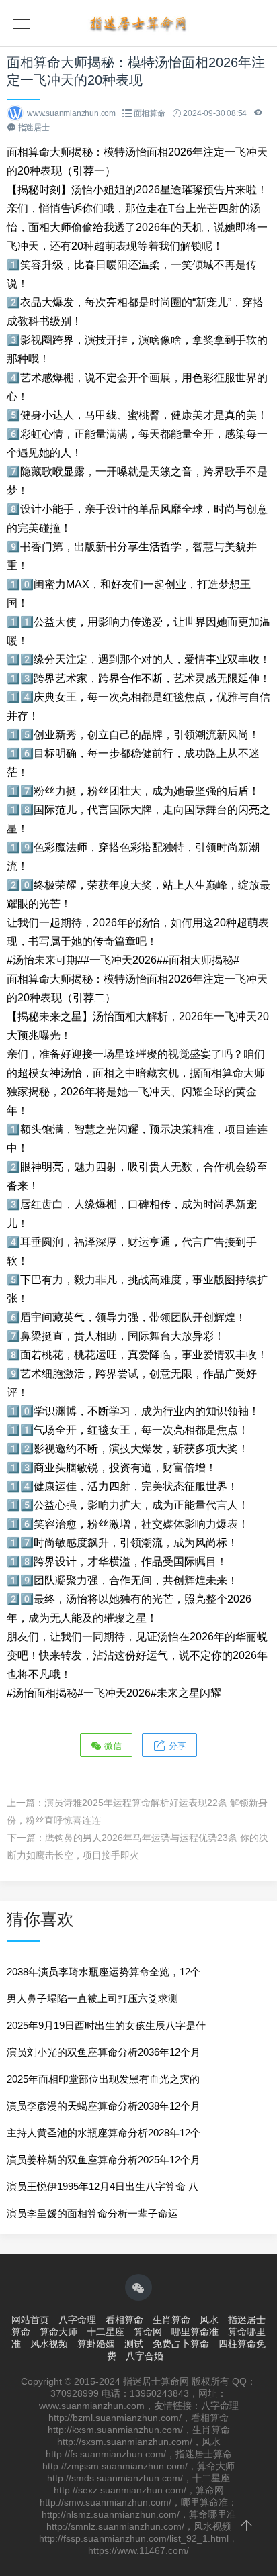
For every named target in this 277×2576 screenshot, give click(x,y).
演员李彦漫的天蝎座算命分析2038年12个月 (104, 2106)
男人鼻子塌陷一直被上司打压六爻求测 (92, 1998)
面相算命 (150, 113)
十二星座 (106, 2332)
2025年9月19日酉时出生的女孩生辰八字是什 (106, 2025)
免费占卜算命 (181, 2344)
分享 (176, 1746)
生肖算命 (171, 2320)
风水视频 (49, 2344)
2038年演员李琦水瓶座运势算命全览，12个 (104, 1972)
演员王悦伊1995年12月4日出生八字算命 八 (103, 2186)
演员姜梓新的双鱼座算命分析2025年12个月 (104, 2160)
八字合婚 (145, 2356)
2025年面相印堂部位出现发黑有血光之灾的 (103, 2079)
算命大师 (58, 2332)
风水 (209, 2320)
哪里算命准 (195, 2332)
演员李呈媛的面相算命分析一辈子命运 (92, 2213)
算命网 (148, 2332)
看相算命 (124, 2320)
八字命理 (77, 2320)
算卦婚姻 (96, 2344)
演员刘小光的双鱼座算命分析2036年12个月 (104, 2052)
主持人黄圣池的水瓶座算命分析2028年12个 (104, 2133)
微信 (112, 1746)
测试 (134, 2344)
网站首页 (30, 2320)
